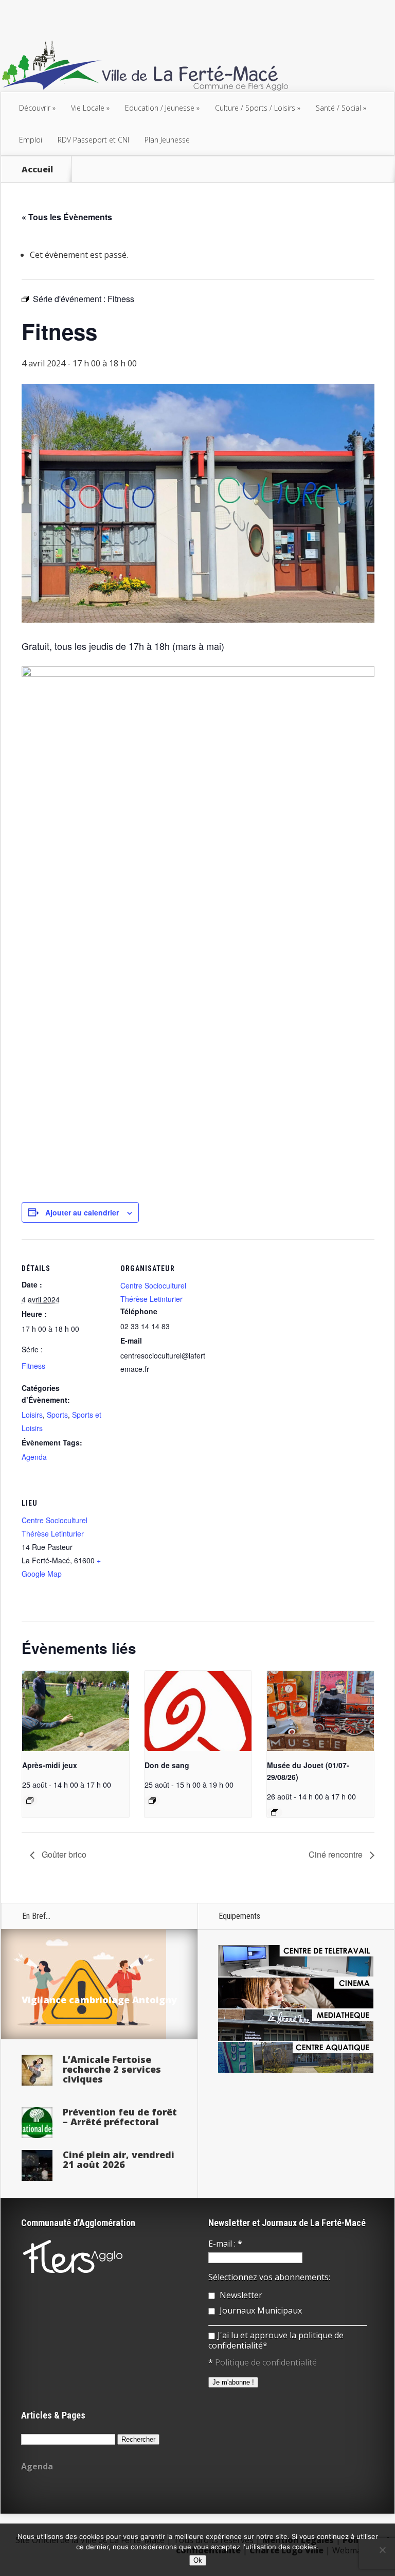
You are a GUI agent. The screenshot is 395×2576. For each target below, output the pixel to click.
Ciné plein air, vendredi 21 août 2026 (119, 2159)
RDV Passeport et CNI (93, 140)
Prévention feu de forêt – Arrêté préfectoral (120, 2117)
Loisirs (32, 1415)
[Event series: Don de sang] (152, 1801)
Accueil (37, 169)
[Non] (382, 2550)
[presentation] (76, 1711)
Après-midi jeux (50, 1765)
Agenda (34, 1457)
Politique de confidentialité (266, 2362)
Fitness (33, 1366)
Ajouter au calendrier (82, 1212)
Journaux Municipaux (260, 2310)
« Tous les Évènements (67, 217)
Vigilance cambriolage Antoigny (99, 2000)
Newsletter (240, 2295)
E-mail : (225, 2244)
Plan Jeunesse (167, 140)
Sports (57, 1415)
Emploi (31, 140)
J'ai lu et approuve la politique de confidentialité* (276, 2340)
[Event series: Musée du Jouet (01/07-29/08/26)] (275, 1812)
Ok (198, 2560)
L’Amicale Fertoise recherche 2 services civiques (112, 2069)
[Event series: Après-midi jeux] (30, 1801)
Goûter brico (63, 1854)
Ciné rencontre (337, 1854)
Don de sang (167, 1765)
